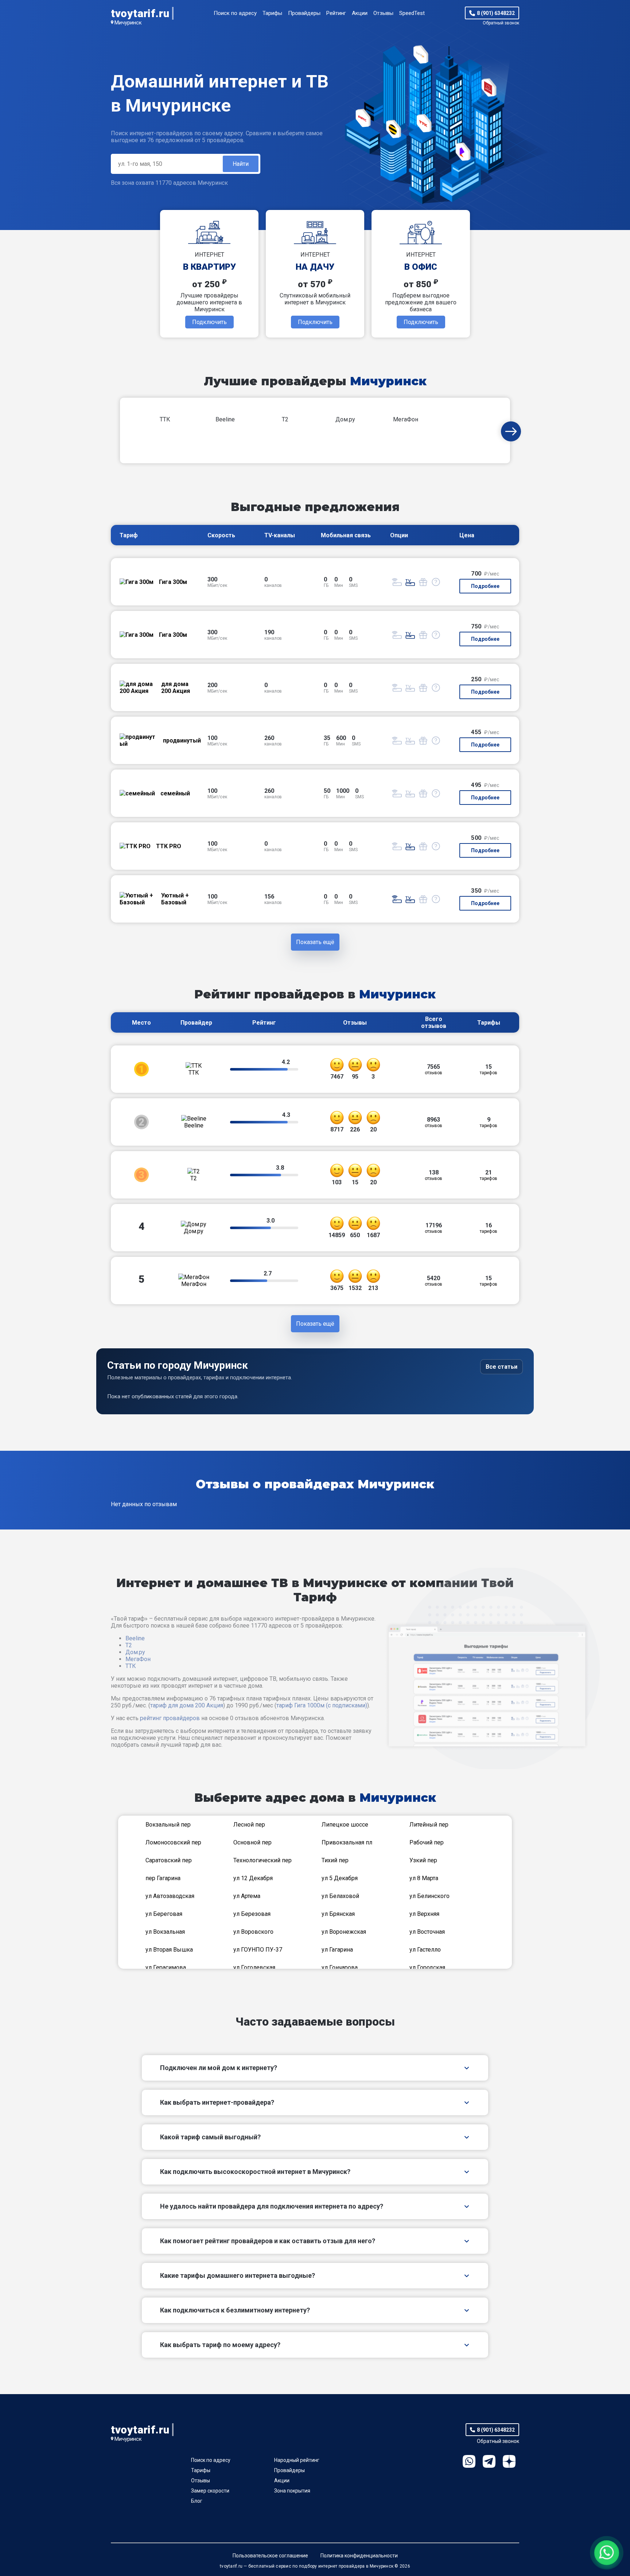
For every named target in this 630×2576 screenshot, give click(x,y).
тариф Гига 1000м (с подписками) (322, 1705)
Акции (360, 13)
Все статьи (501, 1367)
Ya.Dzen (509, 2461)
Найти (241, 164)
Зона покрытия (292, 2491)
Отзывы (383, 13)
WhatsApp (469, 2461)
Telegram (489, 2461)
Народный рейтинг (297, 2460)
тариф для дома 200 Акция (187, 1705)
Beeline (135, 1638)
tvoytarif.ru (140, 13)
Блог (197, 2501)
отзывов (433, 1069)
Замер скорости (210, 2491)
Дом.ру (135, 1652)
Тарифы (272, 13)
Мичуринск (128, 23)
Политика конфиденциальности (359, 2556)
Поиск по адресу (235, 13)
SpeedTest (412, 13)
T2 (129, 1645)
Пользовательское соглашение (270, 2556)
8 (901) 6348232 (496, 13)
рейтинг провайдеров (170, 1718)
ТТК (131, 1666)
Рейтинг (336, 13)
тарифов (489, 1069)
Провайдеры (304, 13)
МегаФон (138, 1659)
